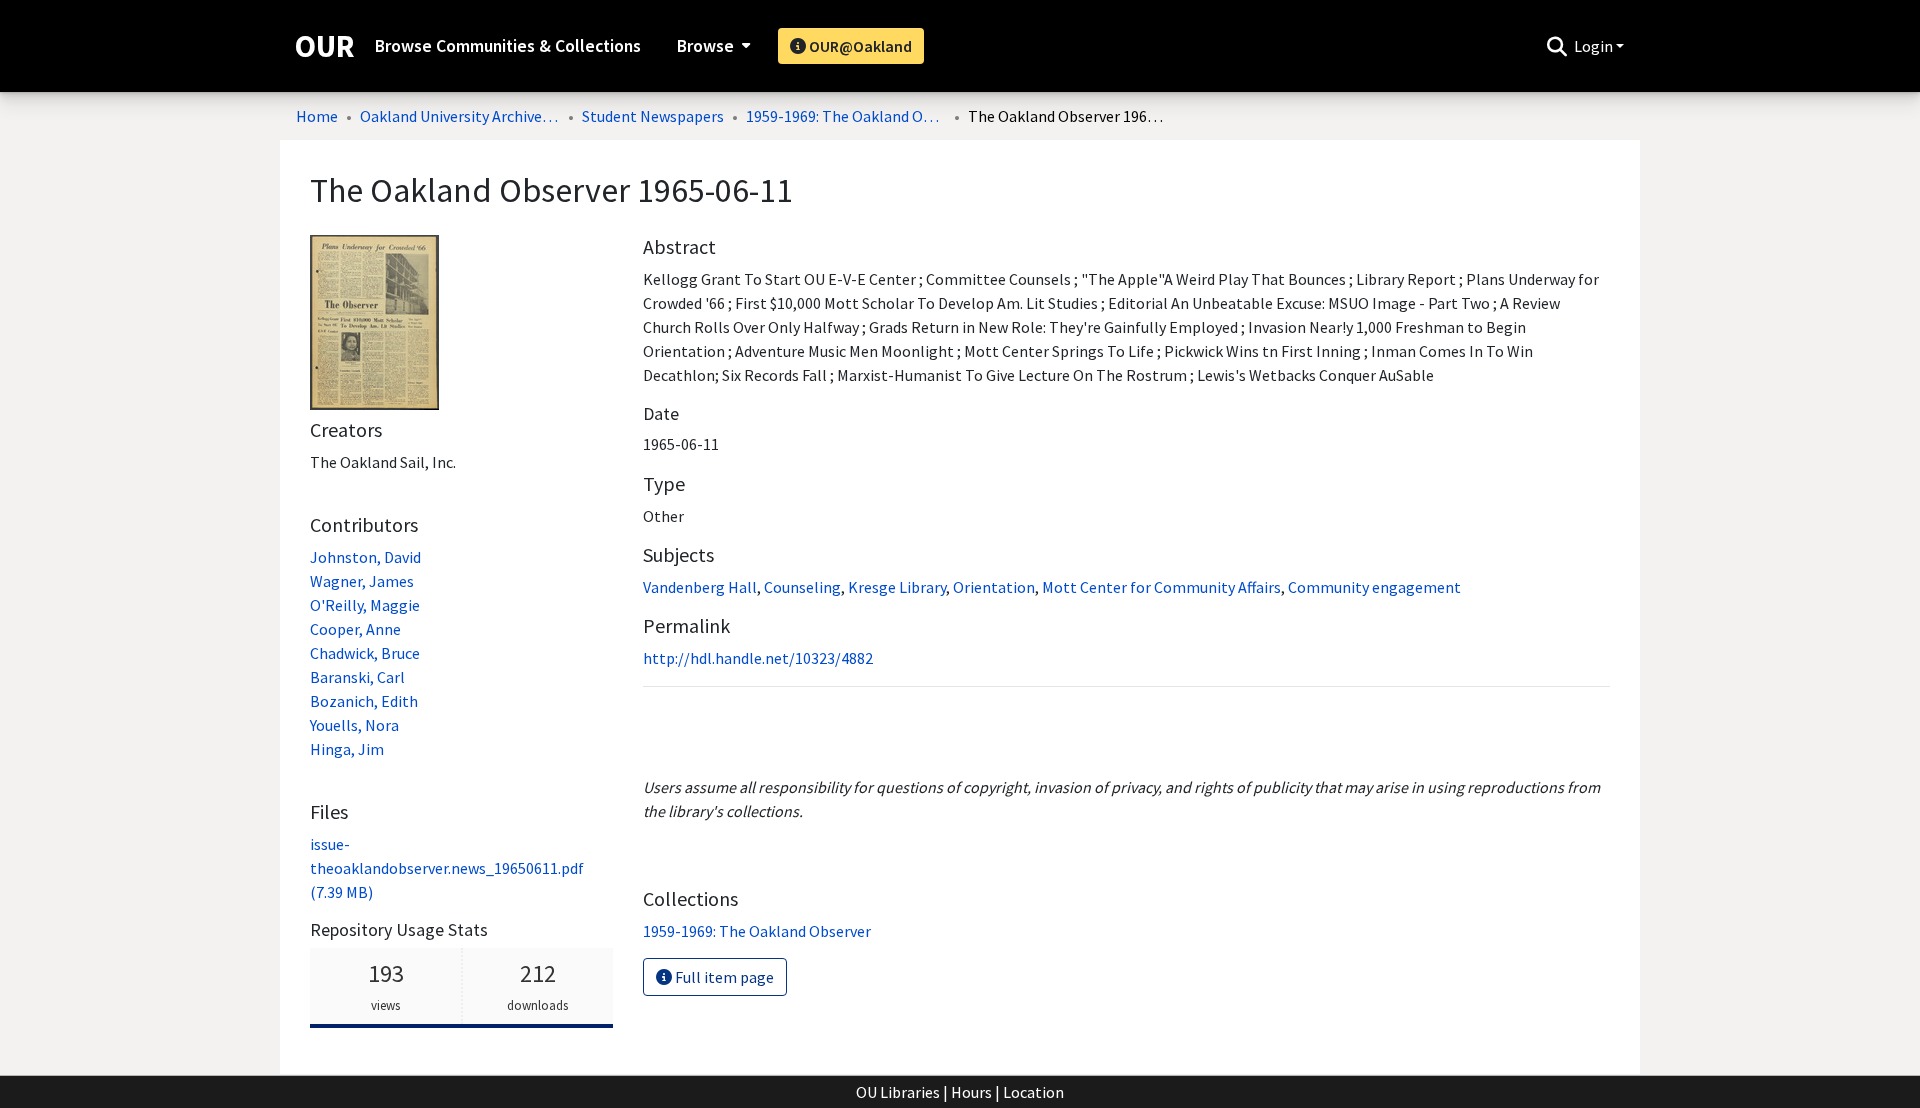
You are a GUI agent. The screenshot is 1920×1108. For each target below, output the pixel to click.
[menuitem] (711, 46)
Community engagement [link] (1374, 587)
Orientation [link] (994, 587)
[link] (447, 868)
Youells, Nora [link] (354, 725)
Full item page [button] (723, 977)
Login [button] (1595, 46)
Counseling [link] (802, 587)
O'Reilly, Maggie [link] (365, 605)
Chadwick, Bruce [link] (365, 653)
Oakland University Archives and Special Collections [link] (460, 116)
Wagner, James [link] (362, 581)
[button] (1556, 46)
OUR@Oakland (859, 46)
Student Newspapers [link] (653, 116)
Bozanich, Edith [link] (364, 701)
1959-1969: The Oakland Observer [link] (846, 116)
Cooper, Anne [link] (355, 629)
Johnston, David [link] (365, 557)
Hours (971, 1092)
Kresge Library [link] (897, 587)
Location (1033, 1092)
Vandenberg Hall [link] (700, 587)
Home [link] (317, 116)
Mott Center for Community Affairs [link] (1161, 587)
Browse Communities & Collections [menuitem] (508, 46)
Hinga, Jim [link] (347, 749)
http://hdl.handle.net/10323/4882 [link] (758, 658)
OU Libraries (898, 1092)
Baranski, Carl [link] (357, 677)
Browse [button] (705, 46)
